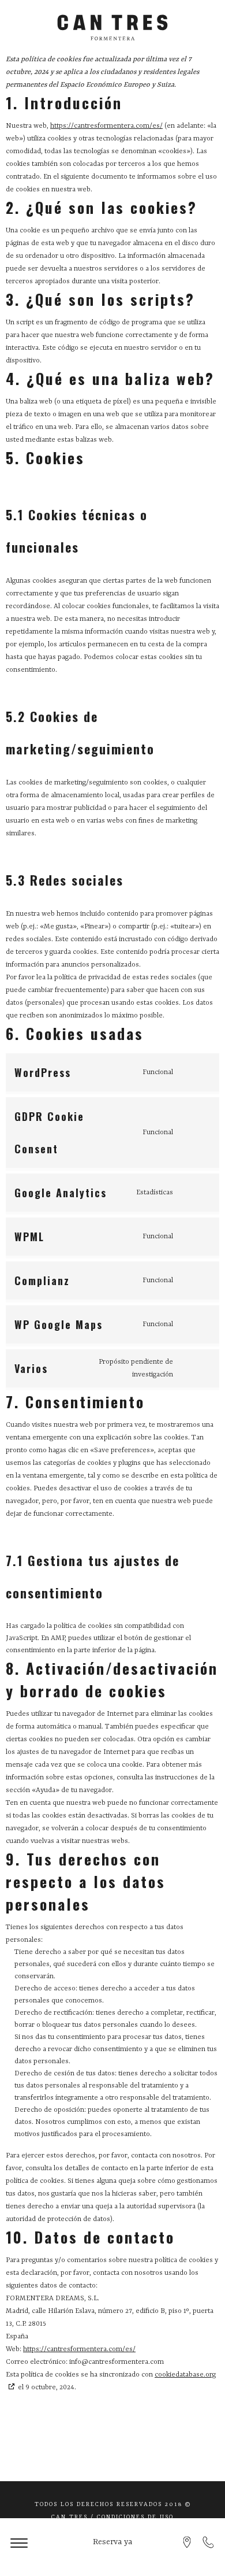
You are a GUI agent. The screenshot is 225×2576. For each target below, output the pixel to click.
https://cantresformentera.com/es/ (106, 126)
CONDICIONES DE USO (135, 2517)
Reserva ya (112, 2542)
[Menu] (19, 2543)
